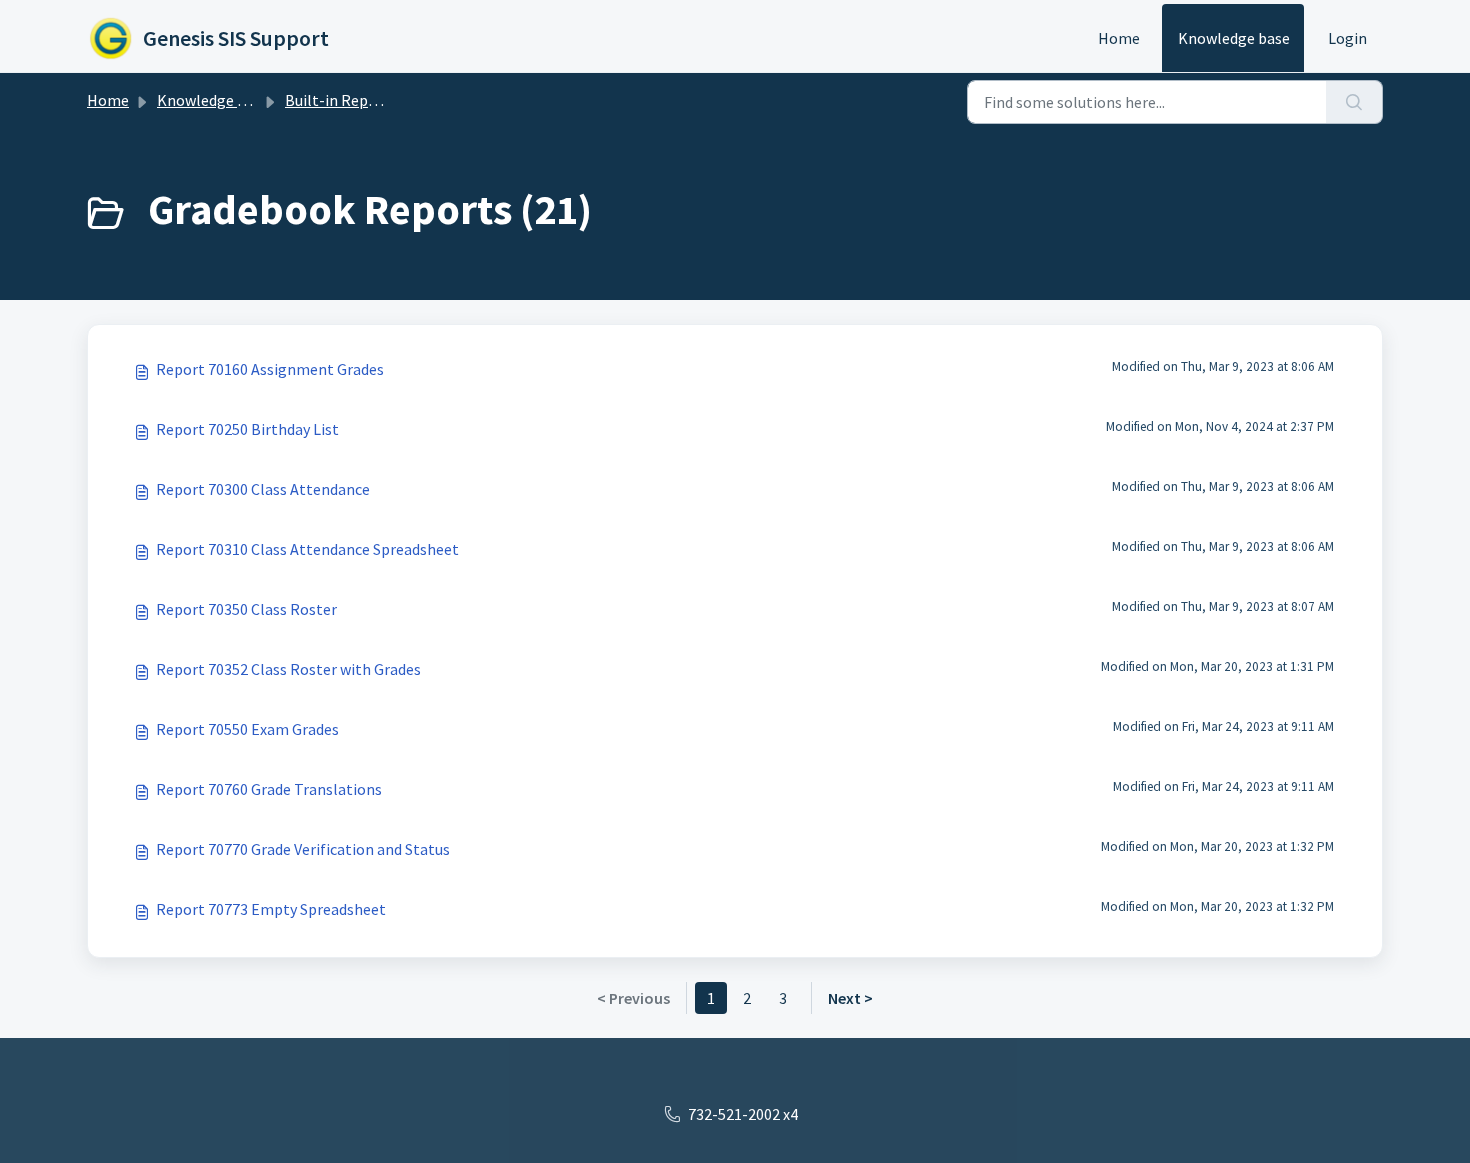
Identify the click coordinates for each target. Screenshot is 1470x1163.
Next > (850, 998)
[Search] (1354, 102)
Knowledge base (1234, 38)
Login (1347, 38)
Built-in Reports (341, 100)
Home (1119, 38)
